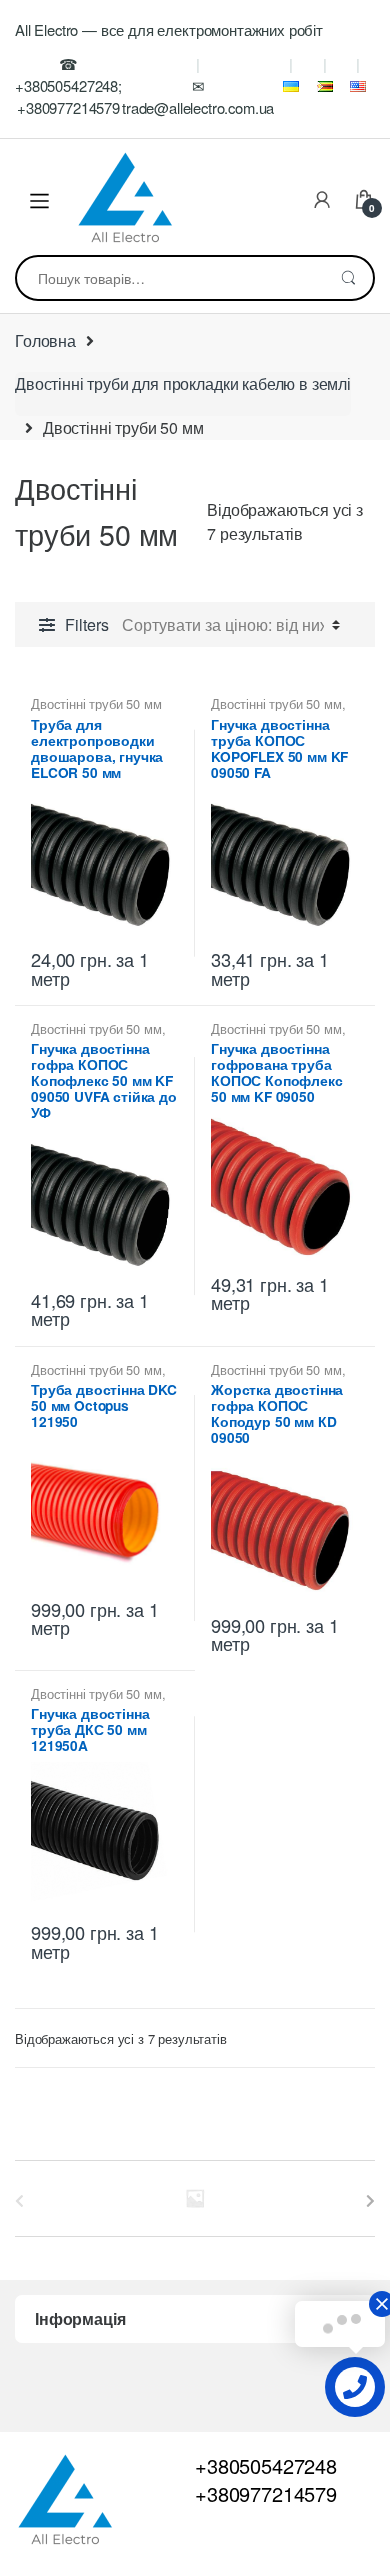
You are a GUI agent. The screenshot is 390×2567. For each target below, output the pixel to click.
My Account (322, 201)
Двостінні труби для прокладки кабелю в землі (183, 383)
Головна (45, 340)
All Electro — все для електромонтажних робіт (169, 29)
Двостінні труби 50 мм (96, 703)
